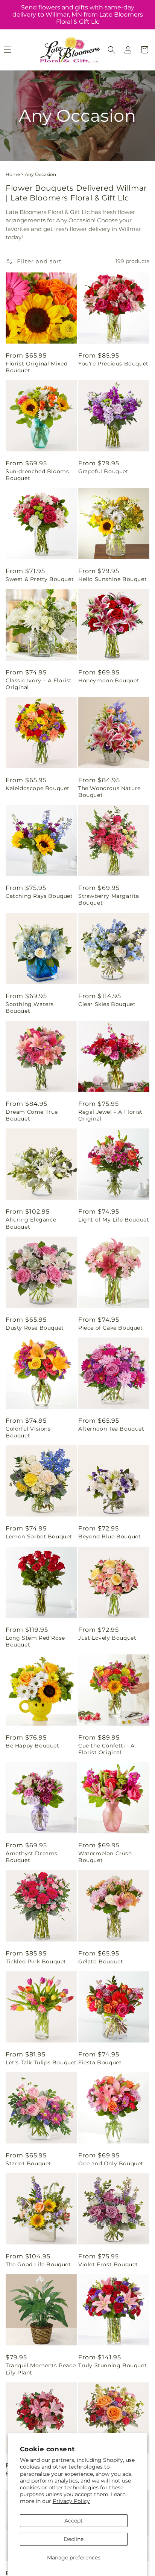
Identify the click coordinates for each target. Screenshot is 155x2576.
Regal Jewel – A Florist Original (110, 1115)
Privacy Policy (71, 2501)
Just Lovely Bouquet (107, 1638)
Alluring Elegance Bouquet (31, 1223)
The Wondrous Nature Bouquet (109, 792)
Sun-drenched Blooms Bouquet (37, 475)
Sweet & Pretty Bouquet (40, 579)
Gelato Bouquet (101, 1961)
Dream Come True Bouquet (32, 1115)
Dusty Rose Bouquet (35, 1328)
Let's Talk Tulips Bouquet (41, 2062)
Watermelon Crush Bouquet (105, 1857)
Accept (74, 2521)
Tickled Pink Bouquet (36, 1961)
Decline (74, 2539)
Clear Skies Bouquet (107, 1004)
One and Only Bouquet (111, 2163)
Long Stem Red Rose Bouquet (35, 1641)
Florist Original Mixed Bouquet (36, 367)
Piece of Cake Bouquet (111, 1328)
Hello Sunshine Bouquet (112, 579)
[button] (111, 50)
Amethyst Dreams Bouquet (32, 1857)
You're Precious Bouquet (113, 364)
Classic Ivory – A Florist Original (39, 684)
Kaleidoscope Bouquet (38, 788)
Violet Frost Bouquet (108, 2264)
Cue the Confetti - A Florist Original (106, 1749)
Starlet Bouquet (28, 2163)
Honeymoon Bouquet (109, 680)
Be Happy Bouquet (33, 1746)
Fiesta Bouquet (100, 2062)
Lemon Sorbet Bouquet (39, 1536)
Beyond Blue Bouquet (109, 1536)
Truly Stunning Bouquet (112, 2365)
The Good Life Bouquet (38, 2264)
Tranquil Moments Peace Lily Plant (41, 2369)
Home (13, 174)
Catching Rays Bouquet (39, 896)
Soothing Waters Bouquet (30, 1007)
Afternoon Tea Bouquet (111, 1429)
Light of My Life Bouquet (114, 1220)
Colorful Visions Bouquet (28, 1432)
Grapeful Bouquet (103, 471)
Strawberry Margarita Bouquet (109, 899)
